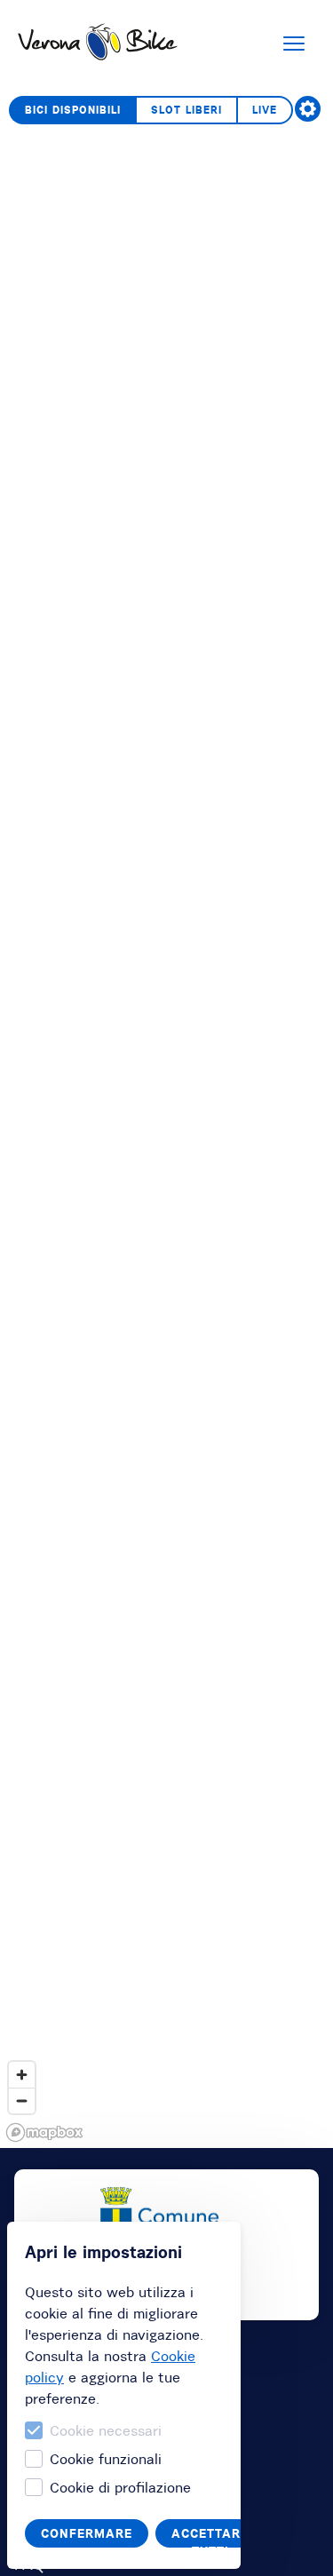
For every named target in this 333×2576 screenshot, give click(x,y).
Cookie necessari (106, 2430)
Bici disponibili (73, 110)
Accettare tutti (210, 2536)
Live (265, 110)
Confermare (87, 2533)
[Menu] (294, 44)
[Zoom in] (22, 2075)
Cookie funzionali (106, 2459)
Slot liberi (186, 110)
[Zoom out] (22, 2100)
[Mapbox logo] (44, 2132)
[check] (308, 109)
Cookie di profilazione (120, 2487)
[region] (166, 1118)
